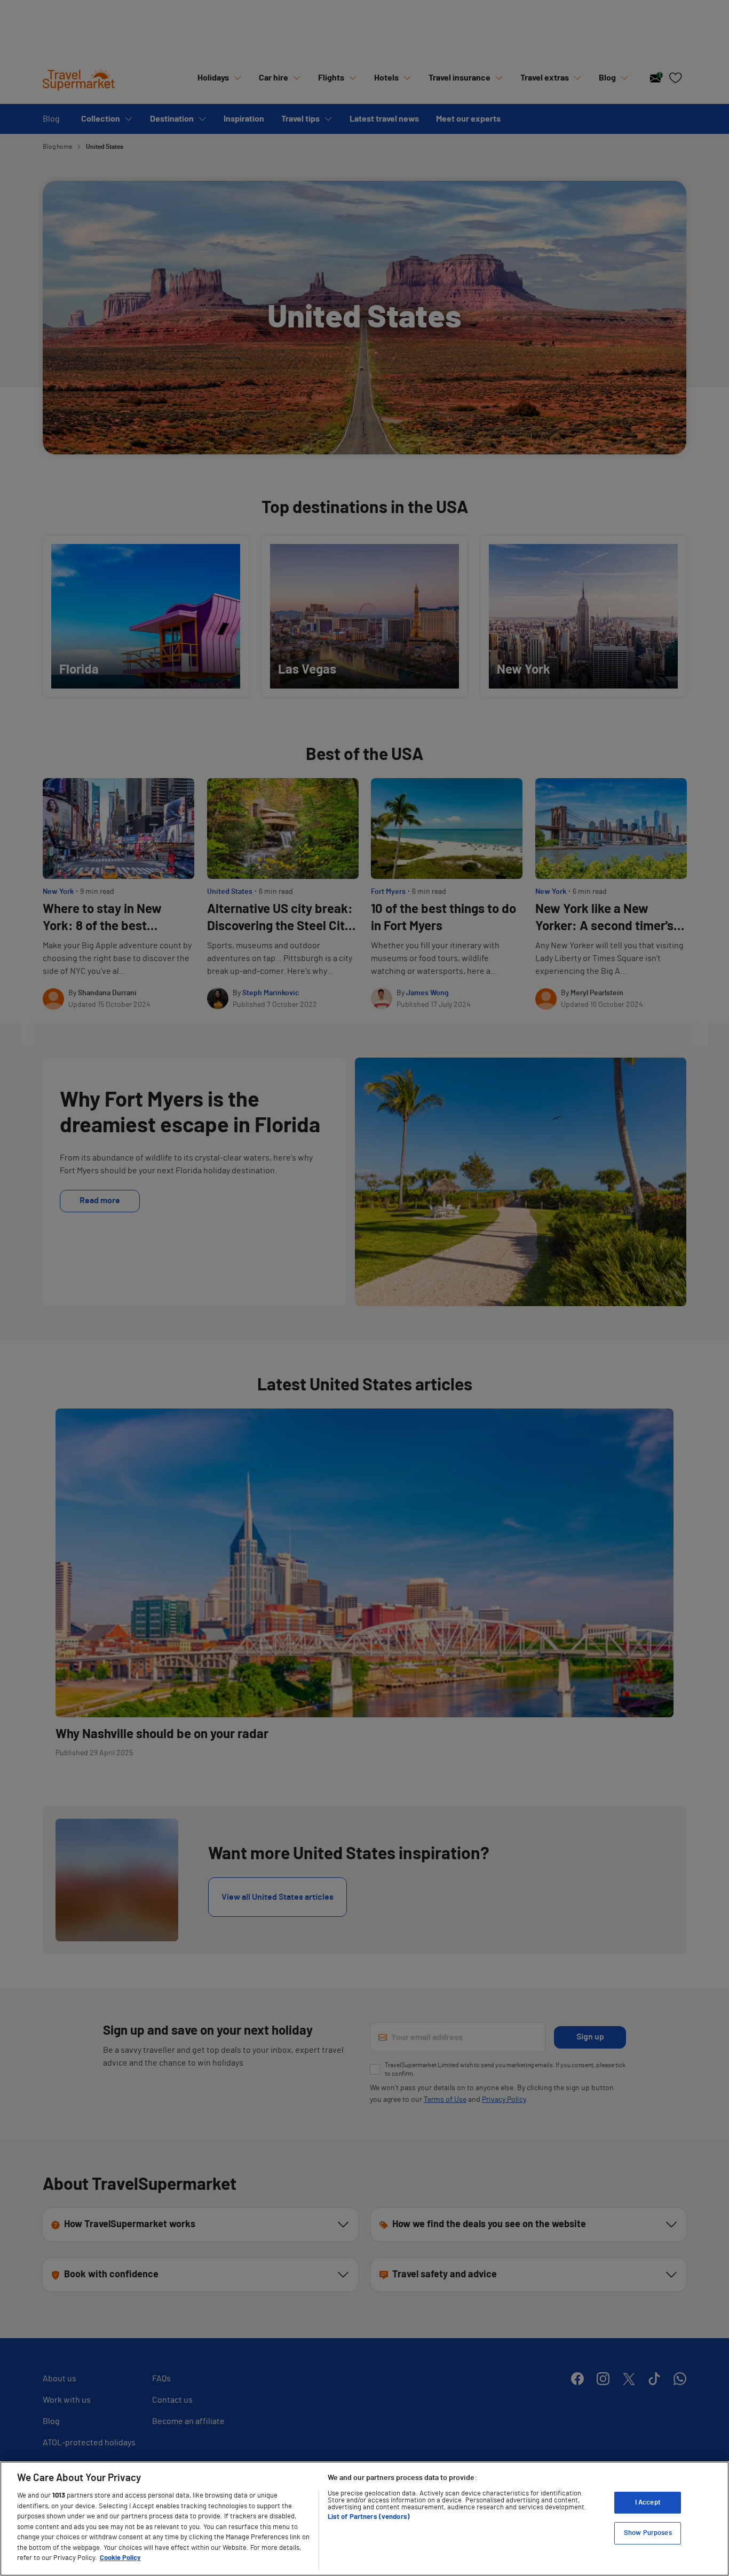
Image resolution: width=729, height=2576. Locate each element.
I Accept (648, 2503)
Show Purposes (648, 2533)
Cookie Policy (120, 2558)
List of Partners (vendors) (369, 2517)
